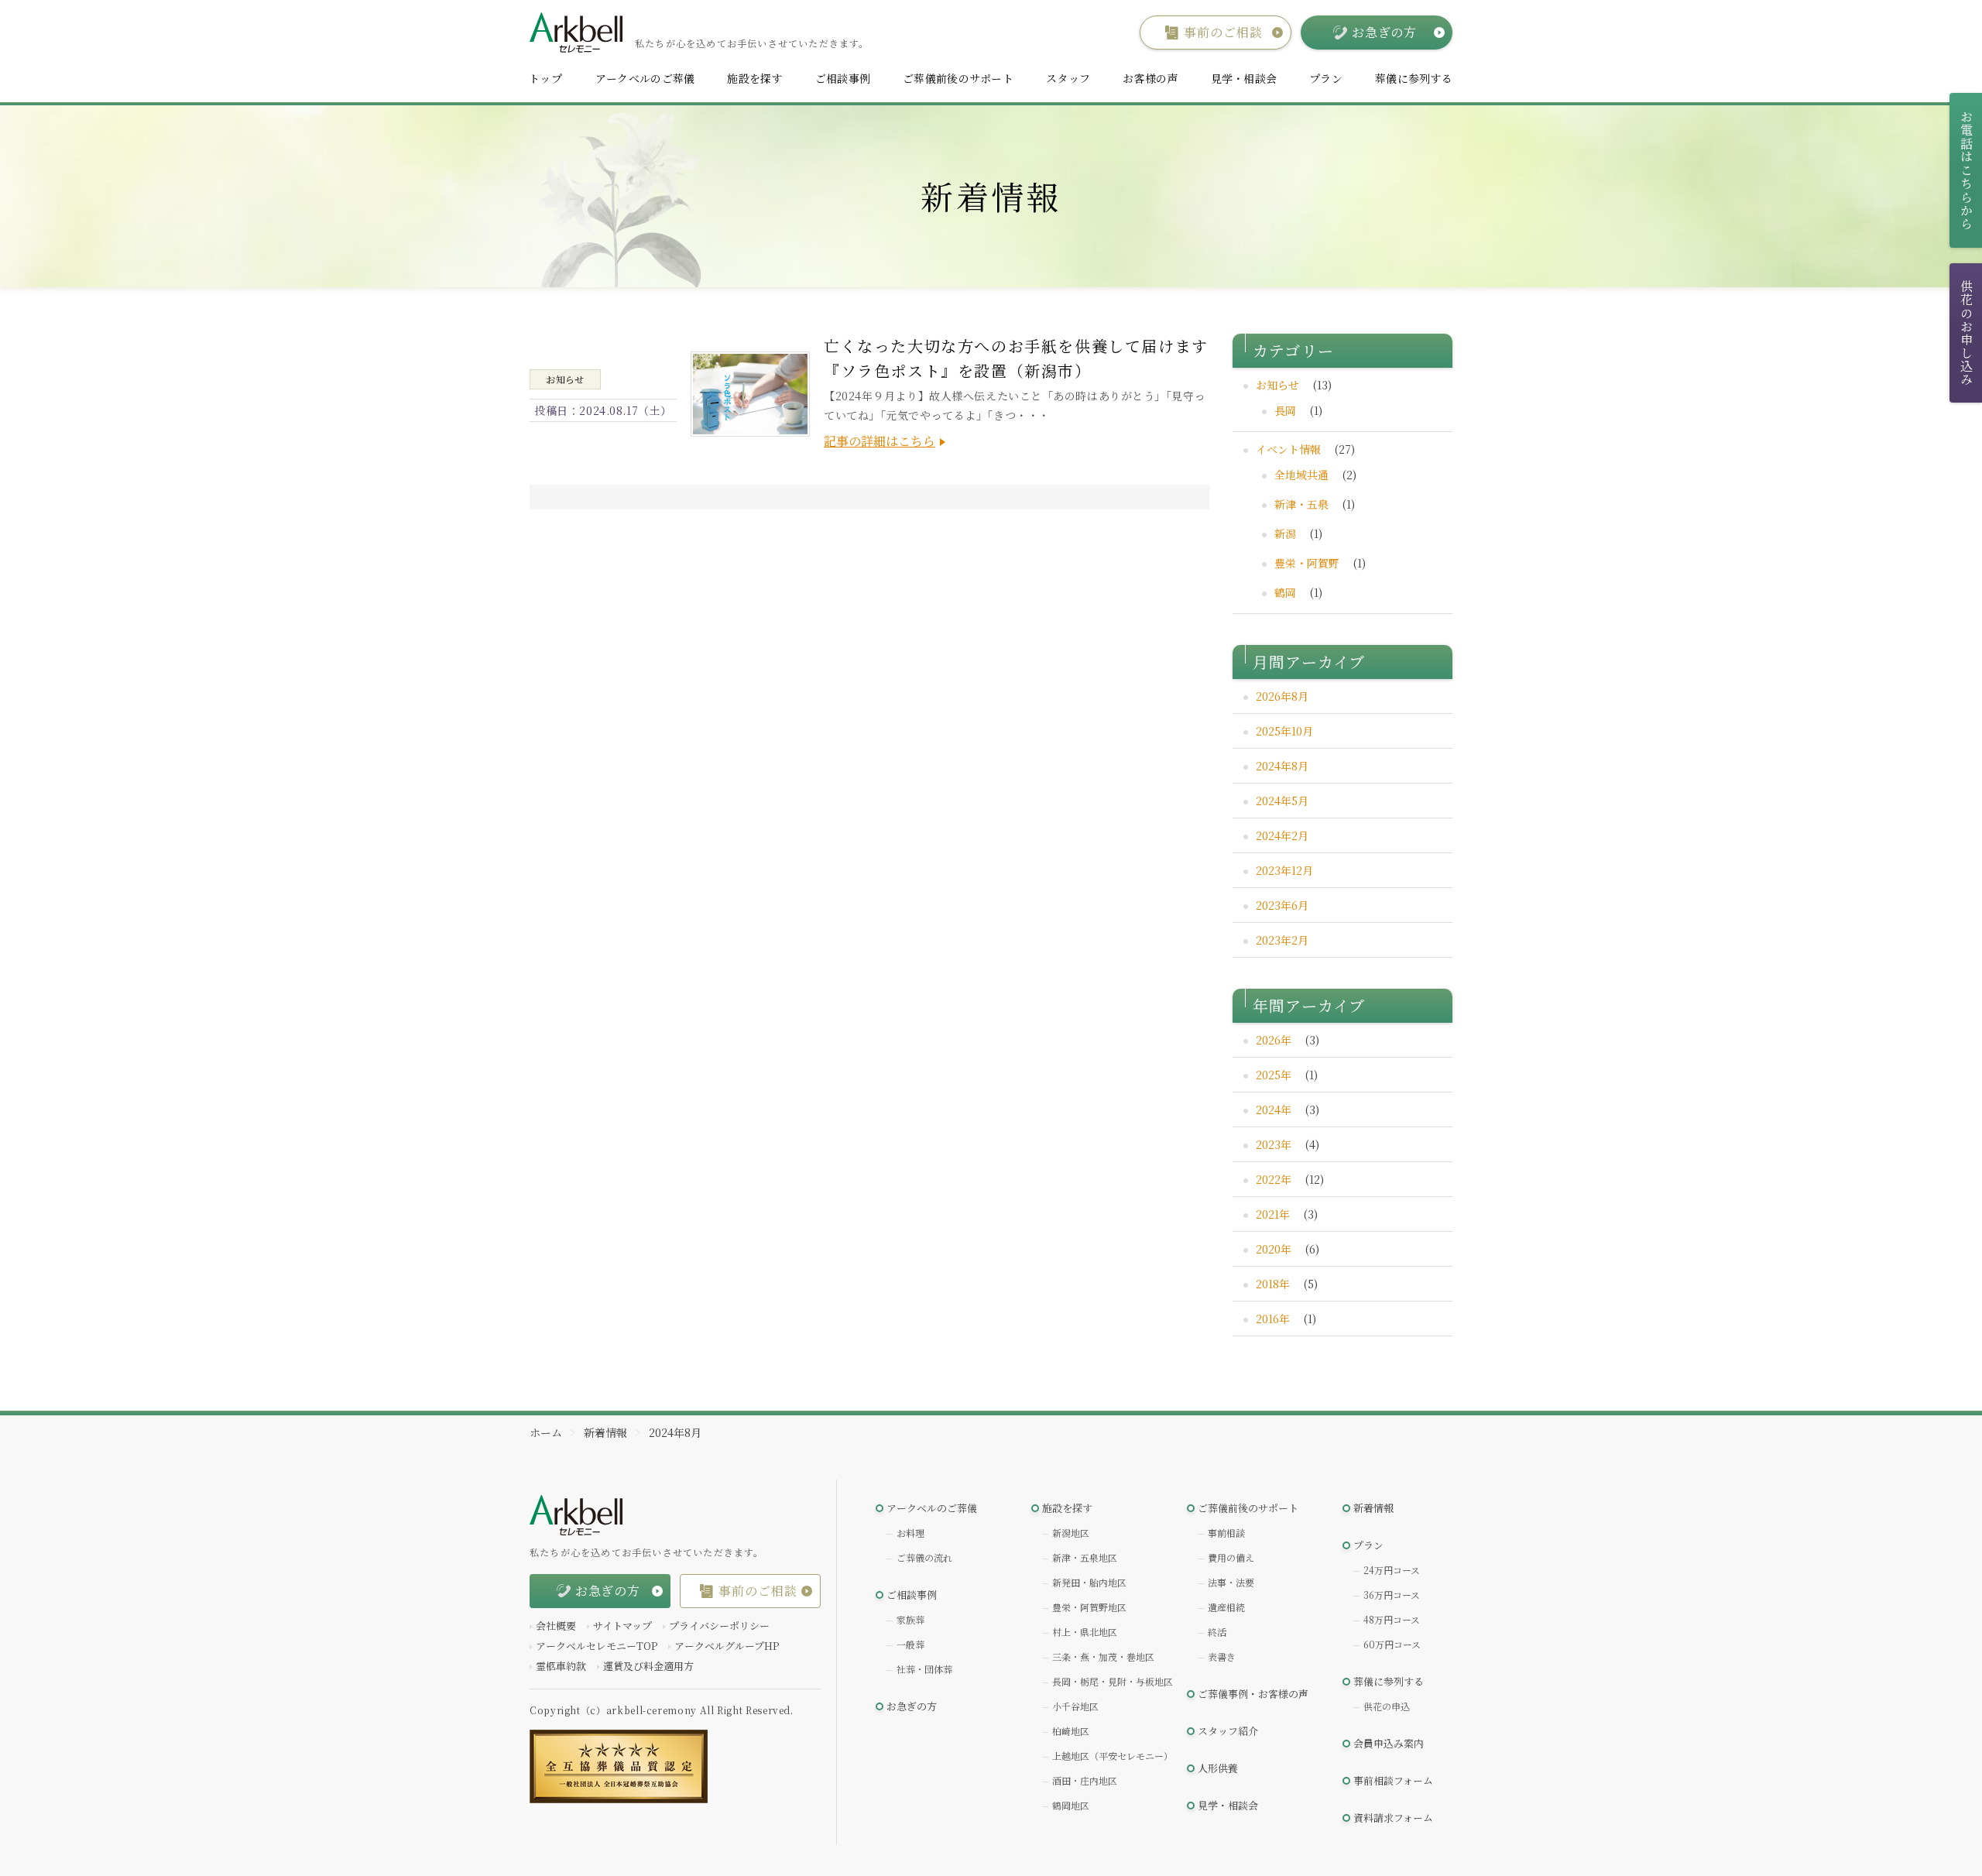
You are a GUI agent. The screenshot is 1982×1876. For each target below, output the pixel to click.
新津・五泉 (1301, 504)
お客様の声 (1150, 78)
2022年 (1274, 1179)
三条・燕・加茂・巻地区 (1103, 1657)
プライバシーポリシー (719, 1626)
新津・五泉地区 (1085, 1557)
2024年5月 (1282, 801)
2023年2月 (1282, 940)
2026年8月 (1282, 696)
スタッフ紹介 (1228, 1731)
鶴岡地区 (1071, 1805)
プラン (1326, 78)
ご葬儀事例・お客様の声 (1253, 1694)
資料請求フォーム (1393, 1818)
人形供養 (1218, 1768)
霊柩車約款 (561, 1666)
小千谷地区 (1075, 1706)
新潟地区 (1071, 1533)
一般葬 (910, 1644)
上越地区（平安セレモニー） (1113, 1756)
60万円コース (1392, 1644)
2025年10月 (1284, 731)
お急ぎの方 (912, 1706)
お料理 (910, 1533)
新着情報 (1373, 1508)
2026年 (1274, 1040)
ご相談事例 (843, 78)
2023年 (1274, 1144)
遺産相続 (1226, 1607)
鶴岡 (1285, 592)
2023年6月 (1282, 905)
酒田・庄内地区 (1085, 1780)
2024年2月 (1282, 835)
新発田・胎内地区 (1089, 1582)
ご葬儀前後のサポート (958, 78)
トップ (545, 78)
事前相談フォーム (1393, 1780)
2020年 (1274, 1249)
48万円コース (1392, 1619)
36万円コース (1392, 1595)
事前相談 (1226, 1533)
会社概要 (556, 1626)
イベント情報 (1288, 449)
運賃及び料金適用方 (648, 1666)
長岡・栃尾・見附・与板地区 (1113, 1681)
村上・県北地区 (1085, 1632)
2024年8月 (1282, 766)
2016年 (1273, 1319)
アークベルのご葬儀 (645, 78)
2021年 (1273, 1214)
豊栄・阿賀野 (1307, 563)
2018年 (1273, 1284)
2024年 (1274, 1109)
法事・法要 (1231, 1582)
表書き (1222, 1657)
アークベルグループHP (727, 1646)
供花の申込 (1387, 1706)
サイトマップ (622, 1626)
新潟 (1285, 533)
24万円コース (1392, 1570)
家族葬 (910, 1619)
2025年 (1274, 1075)
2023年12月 (1284, 870)
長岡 (1285, 410)
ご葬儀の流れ (924, 1557)
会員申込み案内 (1389, 1743)
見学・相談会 (1244, 78)
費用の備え (1231, 1557)
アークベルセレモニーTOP (597, 1646)
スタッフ (1068, 78)
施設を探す (754, 78)
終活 (1217, 1632)
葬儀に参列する (1414, 78)
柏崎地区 (1071, 1731)
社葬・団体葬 (924, 1669)
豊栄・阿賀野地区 (1089, 1607)
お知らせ (1277, 385)
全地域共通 (1301, 475)
